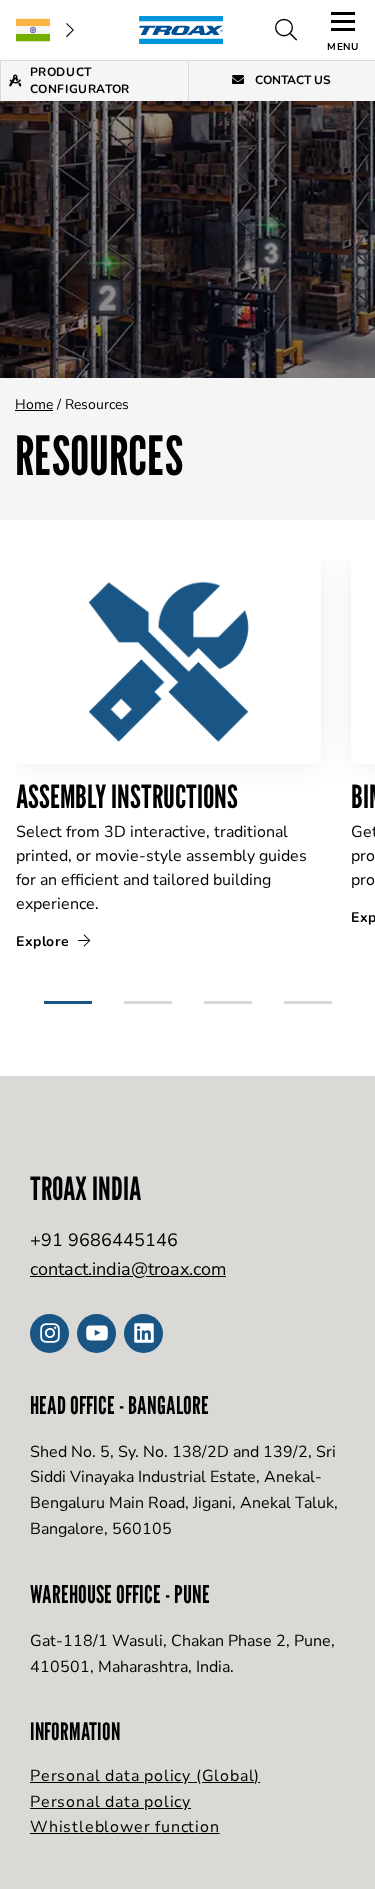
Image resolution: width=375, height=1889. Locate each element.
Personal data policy (110, 1802)
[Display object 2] (228, 994)
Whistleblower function (125, 1827)
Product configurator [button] (80, 80)
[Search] (286, 30)
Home (34, 404)
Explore (45, 941)
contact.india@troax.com (128, 1269)
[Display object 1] (148, 994)
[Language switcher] (45, 30)
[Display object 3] (308, 994)
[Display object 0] (68, 994)
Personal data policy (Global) (145, 1776)
